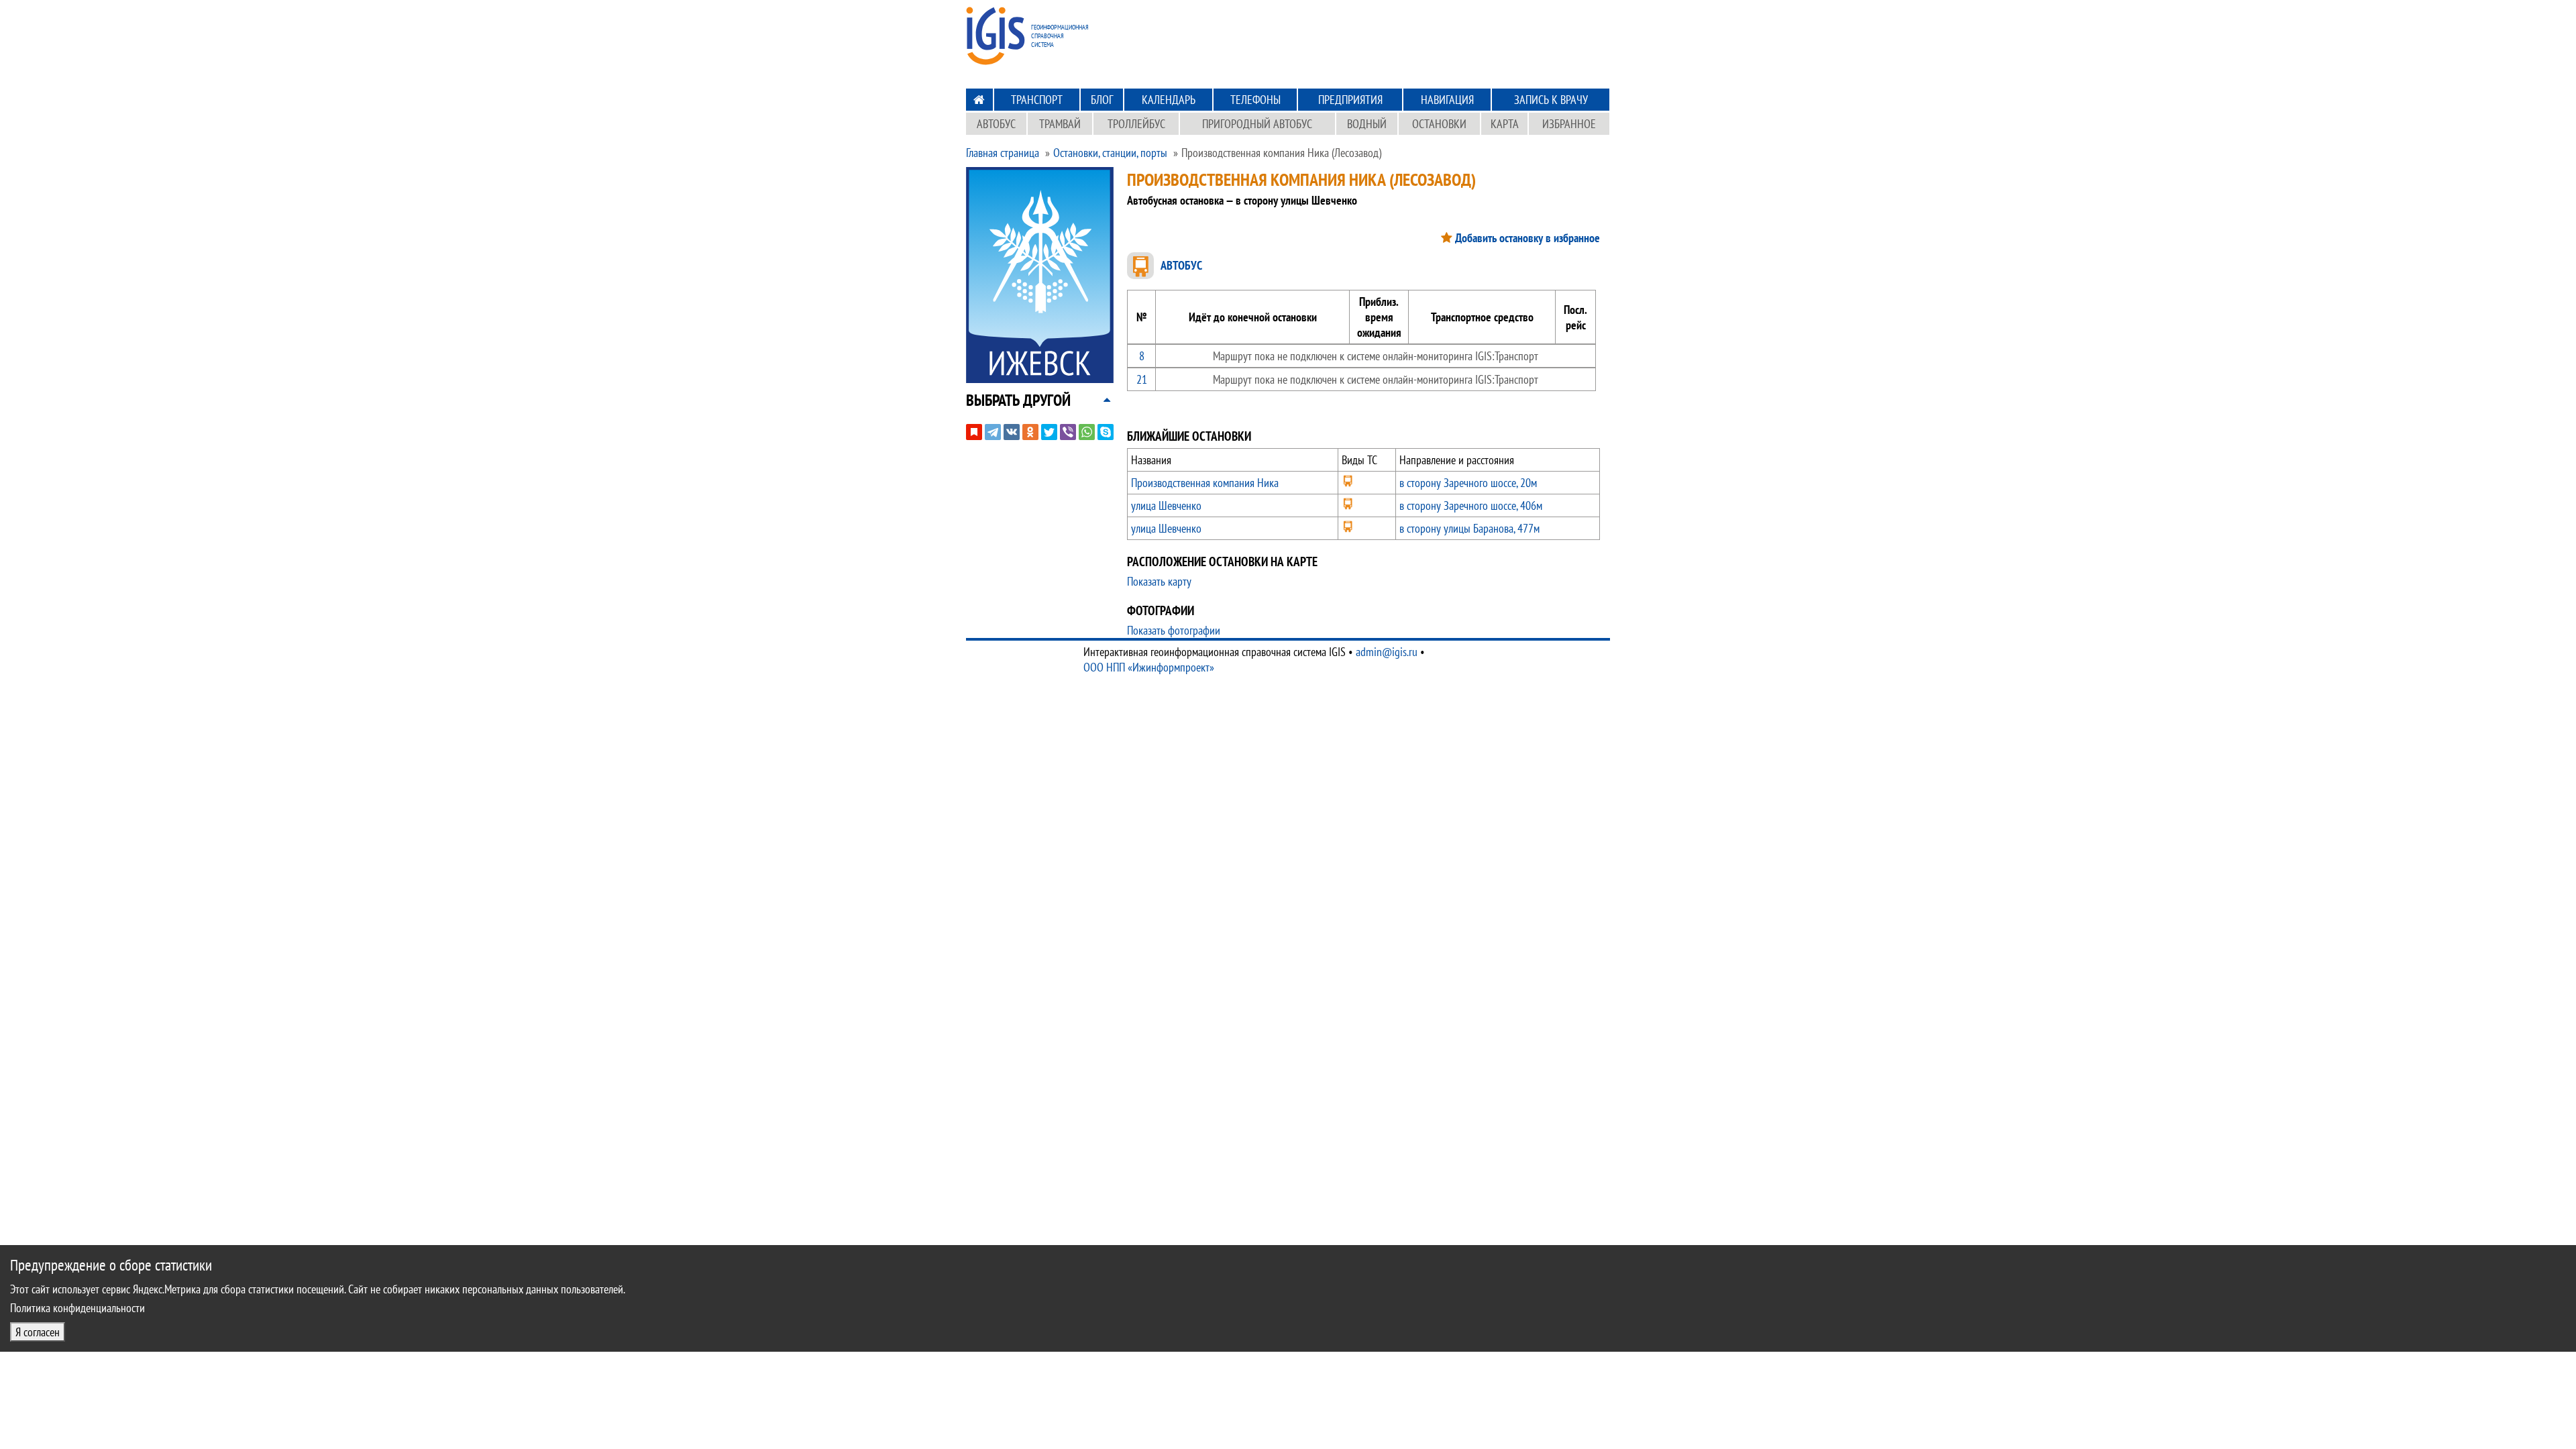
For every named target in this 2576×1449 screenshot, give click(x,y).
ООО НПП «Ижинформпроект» (1149, 667)
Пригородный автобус (1257, 124)
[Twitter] (1049, 432)
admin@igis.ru (1387, 652)
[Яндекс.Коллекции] (974, 432)
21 (1142, 379)
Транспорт (1037, 100)
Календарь (1169, 100)
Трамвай (1060, 124)
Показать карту (1159, 581)
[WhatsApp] (1087, 432)
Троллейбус (1136, 124)
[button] (1018, 400)
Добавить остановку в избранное (1527, 238)
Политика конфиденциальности (77, 1308)
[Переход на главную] (979, 100)
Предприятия (1350, 100)
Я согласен (38, 1332)
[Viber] (1068, 432)
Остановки (1439, 124)
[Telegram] (993, 432)
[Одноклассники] (1030, 432)
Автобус (996, 124)
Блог (1102, 100)
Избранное (1569, 124)
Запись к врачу (1551, 100)
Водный (1367, 124)
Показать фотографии (1174, 630)
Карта (1505, 124)
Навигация (1447, 100)
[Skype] (1106, 432)
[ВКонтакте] (1012, 432)
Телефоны (1255, 100)
